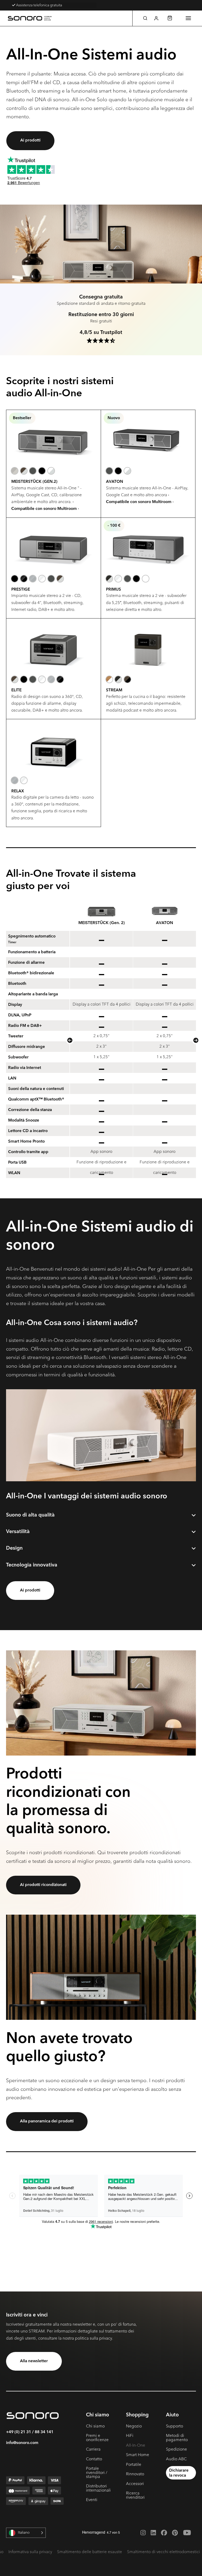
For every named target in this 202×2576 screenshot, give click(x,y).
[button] (145, 18)
